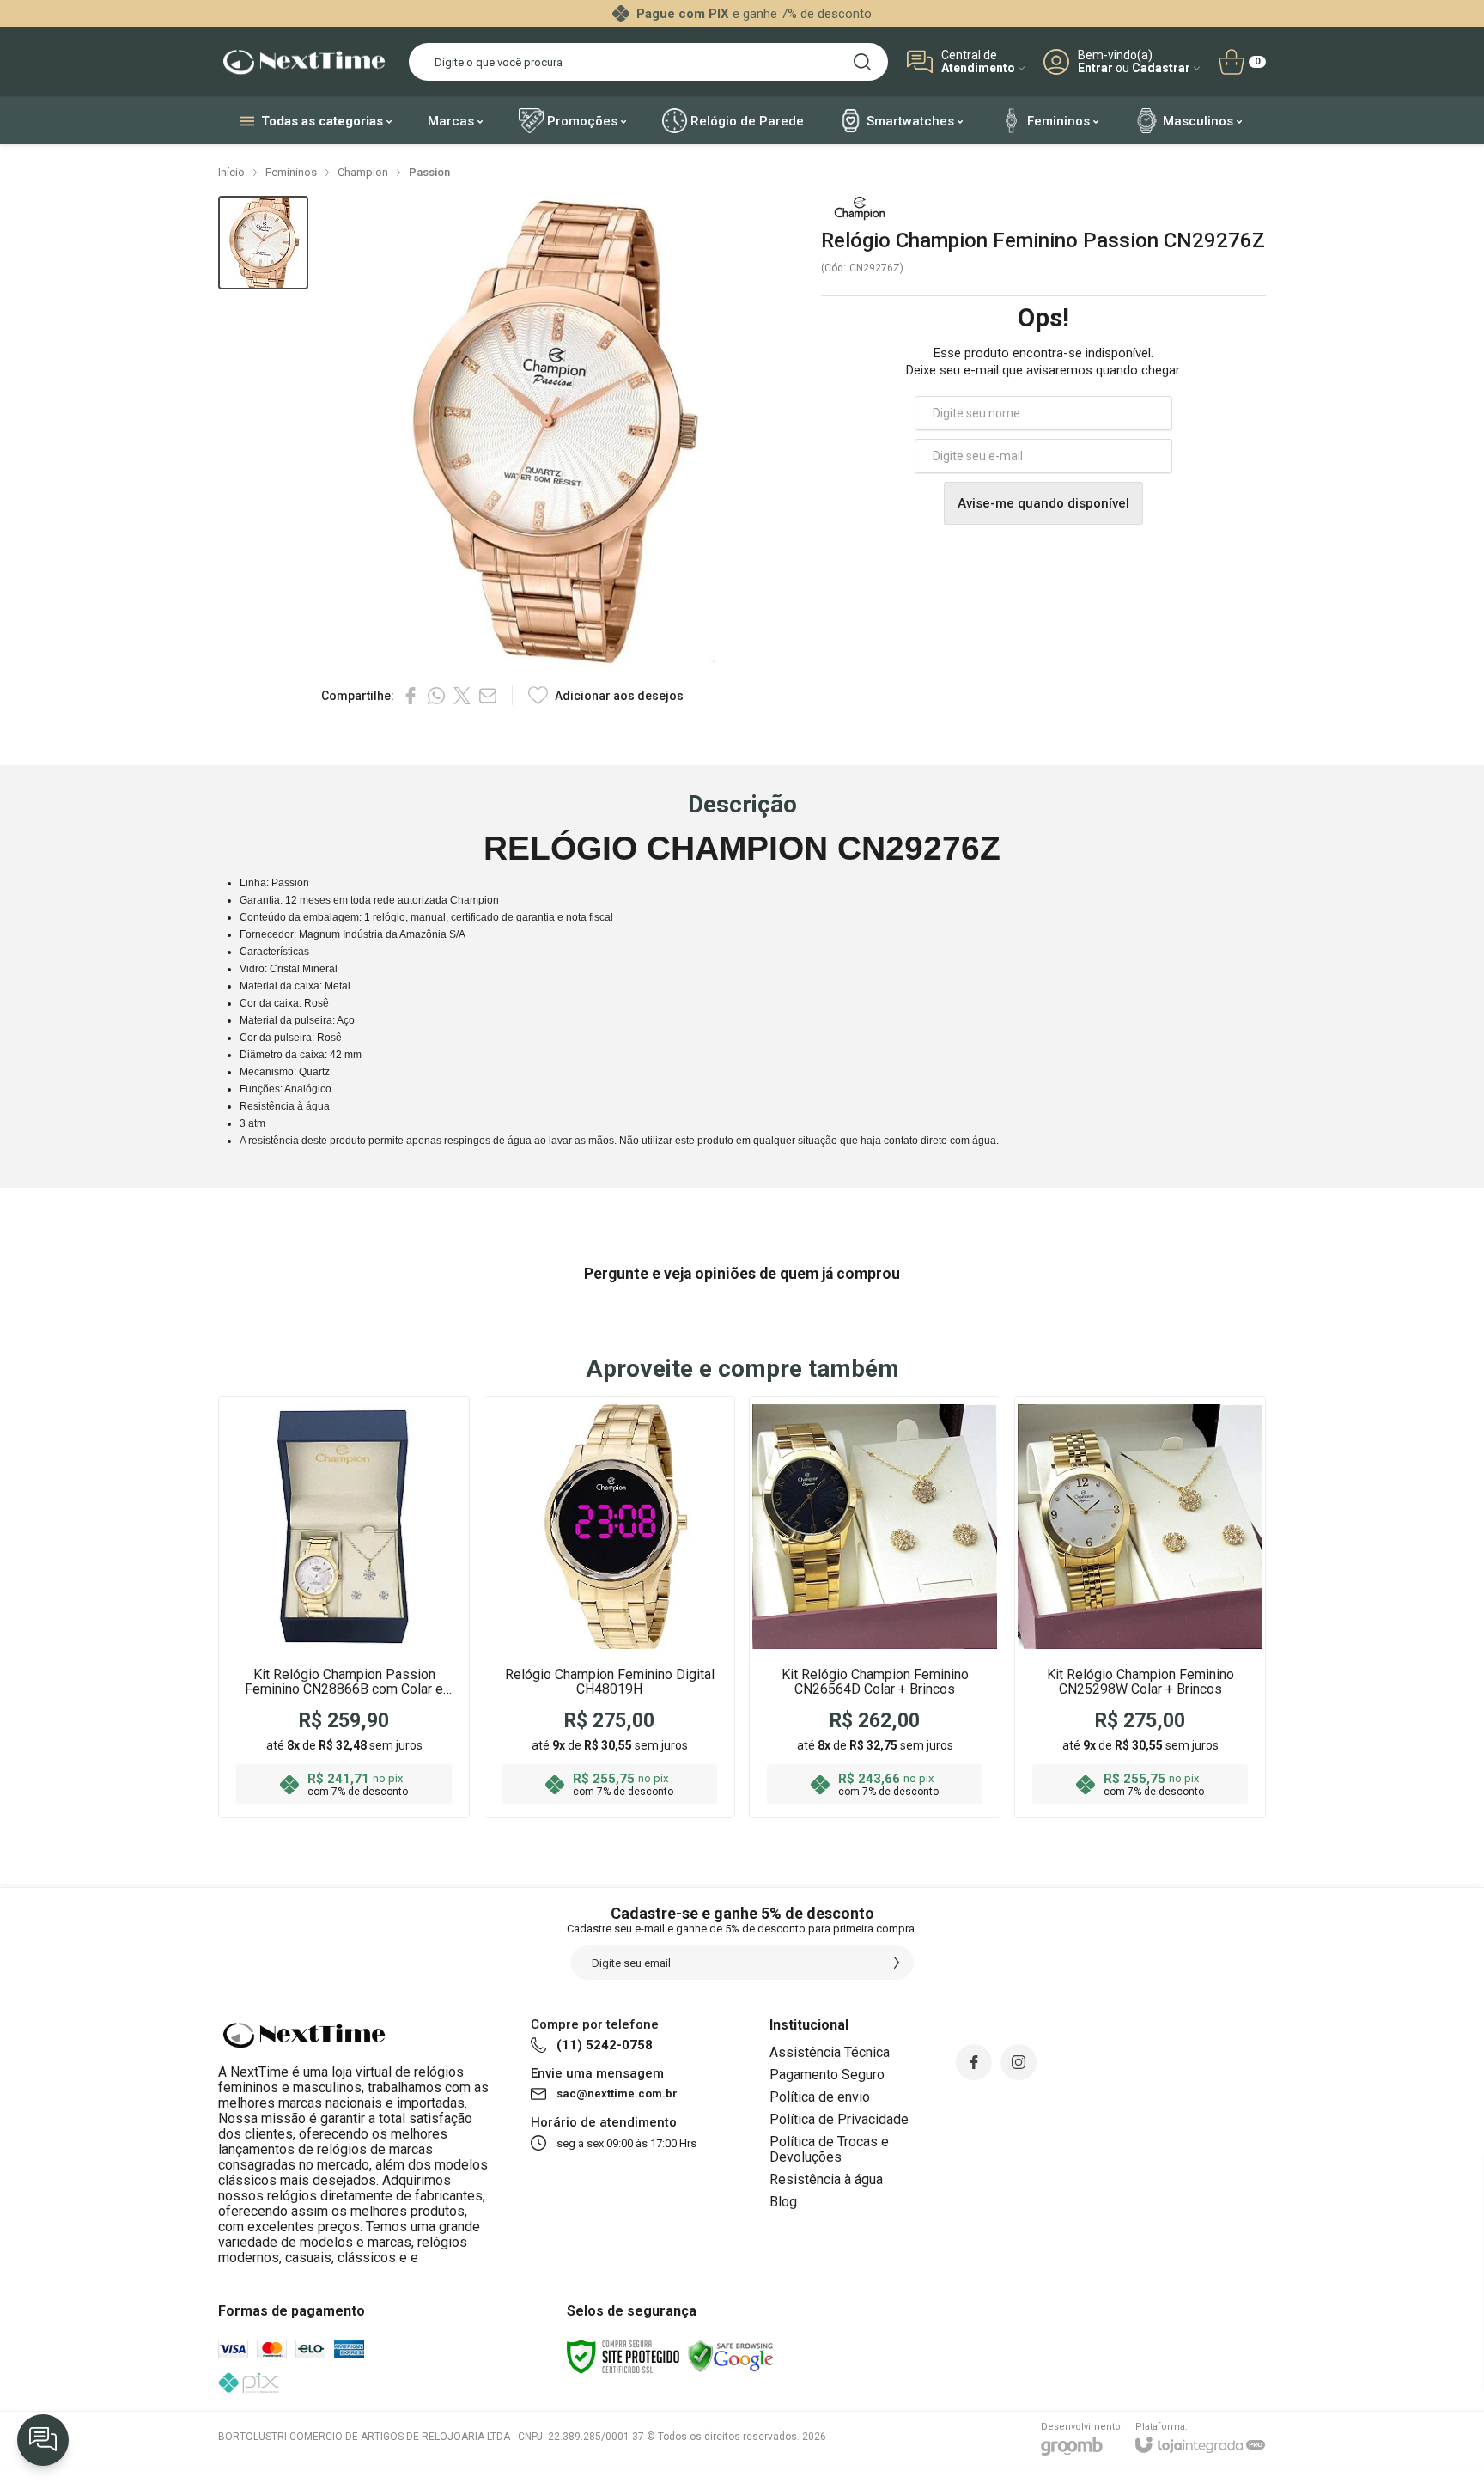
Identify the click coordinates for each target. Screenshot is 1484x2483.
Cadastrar (1161, 68)
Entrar (1095, 68)
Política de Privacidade (839, 2119)
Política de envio (820, 2097)
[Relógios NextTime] (304, 62)
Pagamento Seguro (827, 2075)
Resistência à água (826, 2179)
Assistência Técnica (830, 2052)
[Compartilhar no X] (462, 696)
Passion (429, 172)
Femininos (291, 172)
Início (231, 172)
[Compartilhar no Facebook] (411, 696)
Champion (363, 172)
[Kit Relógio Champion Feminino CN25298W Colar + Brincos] (1140, 1607)
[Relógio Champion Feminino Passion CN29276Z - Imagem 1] (263, 243)
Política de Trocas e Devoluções (829, 2149)
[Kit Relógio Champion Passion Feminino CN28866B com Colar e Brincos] (344, 1607)
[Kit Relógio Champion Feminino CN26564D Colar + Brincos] (875, 1607)
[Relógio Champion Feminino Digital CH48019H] (609, 1607)
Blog (783, 2202)
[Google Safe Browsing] (731, 2356)
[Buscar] (862, 62)
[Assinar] (897, 1963)
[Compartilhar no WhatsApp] (436, 696)
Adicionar (377, 1707)
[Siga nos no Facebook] (974, 2062)
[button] (263, 243)
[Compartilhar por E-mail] (488, 696)
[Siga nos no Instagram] (1019, 2062)
